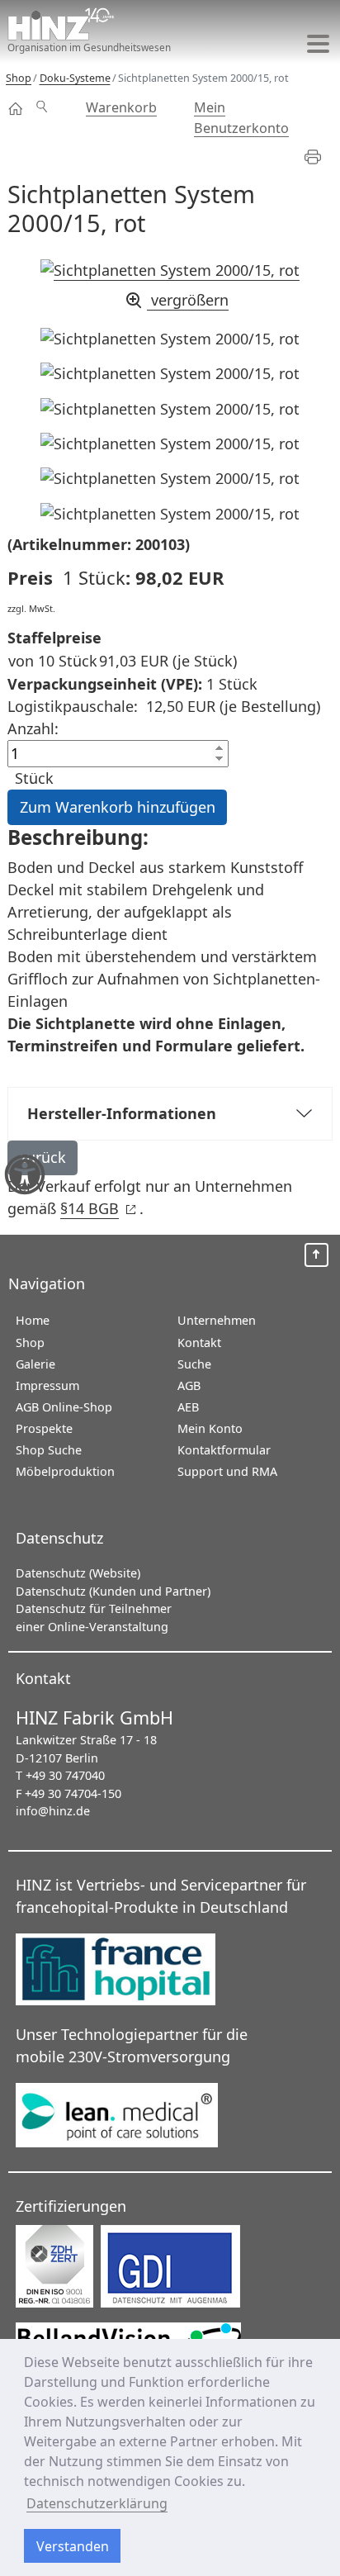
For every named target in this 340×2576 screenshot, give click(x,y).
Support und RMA (227, 1471)
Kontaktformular (224, 1450)
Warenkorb (121, 107)
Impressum (47, 1385)
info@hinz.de (53, 1811)
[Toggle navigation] (318, 43)
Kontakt (199, 1343)
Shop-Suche (49, 98)
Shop (16, 109)
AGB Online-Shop (64, 1407)
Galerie (35, 1364)
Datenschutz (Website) (78, 1573)
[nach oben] (316, 1255)
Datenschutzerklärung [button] (97, 2503)
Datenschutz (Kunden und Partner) (113, 1591)
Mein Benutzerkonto (241, 117)
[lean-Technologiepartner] (130, 2116)
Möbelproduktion (65, 1471)
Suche (194, 1364)
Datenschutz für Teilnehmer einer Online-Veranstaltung (94, 1618)
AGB (189, 1385)
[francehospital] (130, 1971)
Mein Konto (210, 1428)
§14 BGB (98, 1208)
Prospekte (44, 1428)
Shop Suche (49, 1450)
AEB (188, 1407)
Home (33, 1320)
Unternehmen (217, 1320)
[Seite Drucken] (320, 157)
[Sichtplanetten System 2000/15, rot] (170, 339)
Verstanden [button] (73, 2546)
